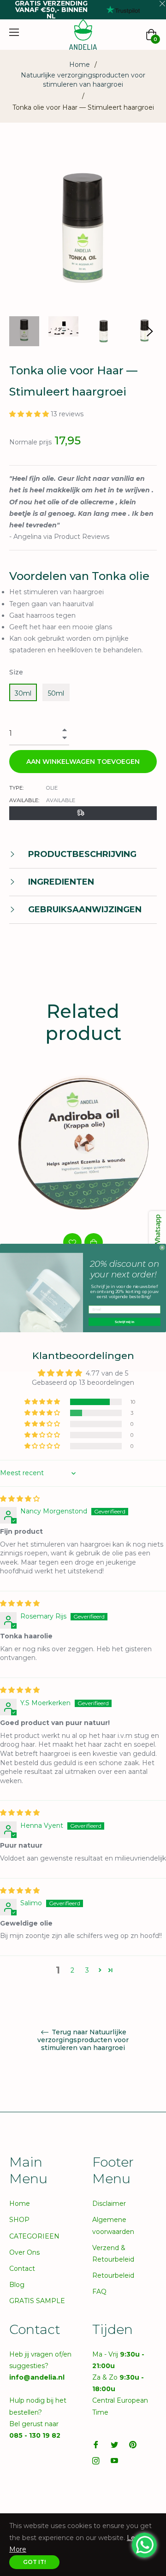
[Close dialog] (162, 1248)
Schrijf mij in (125, 1322)
